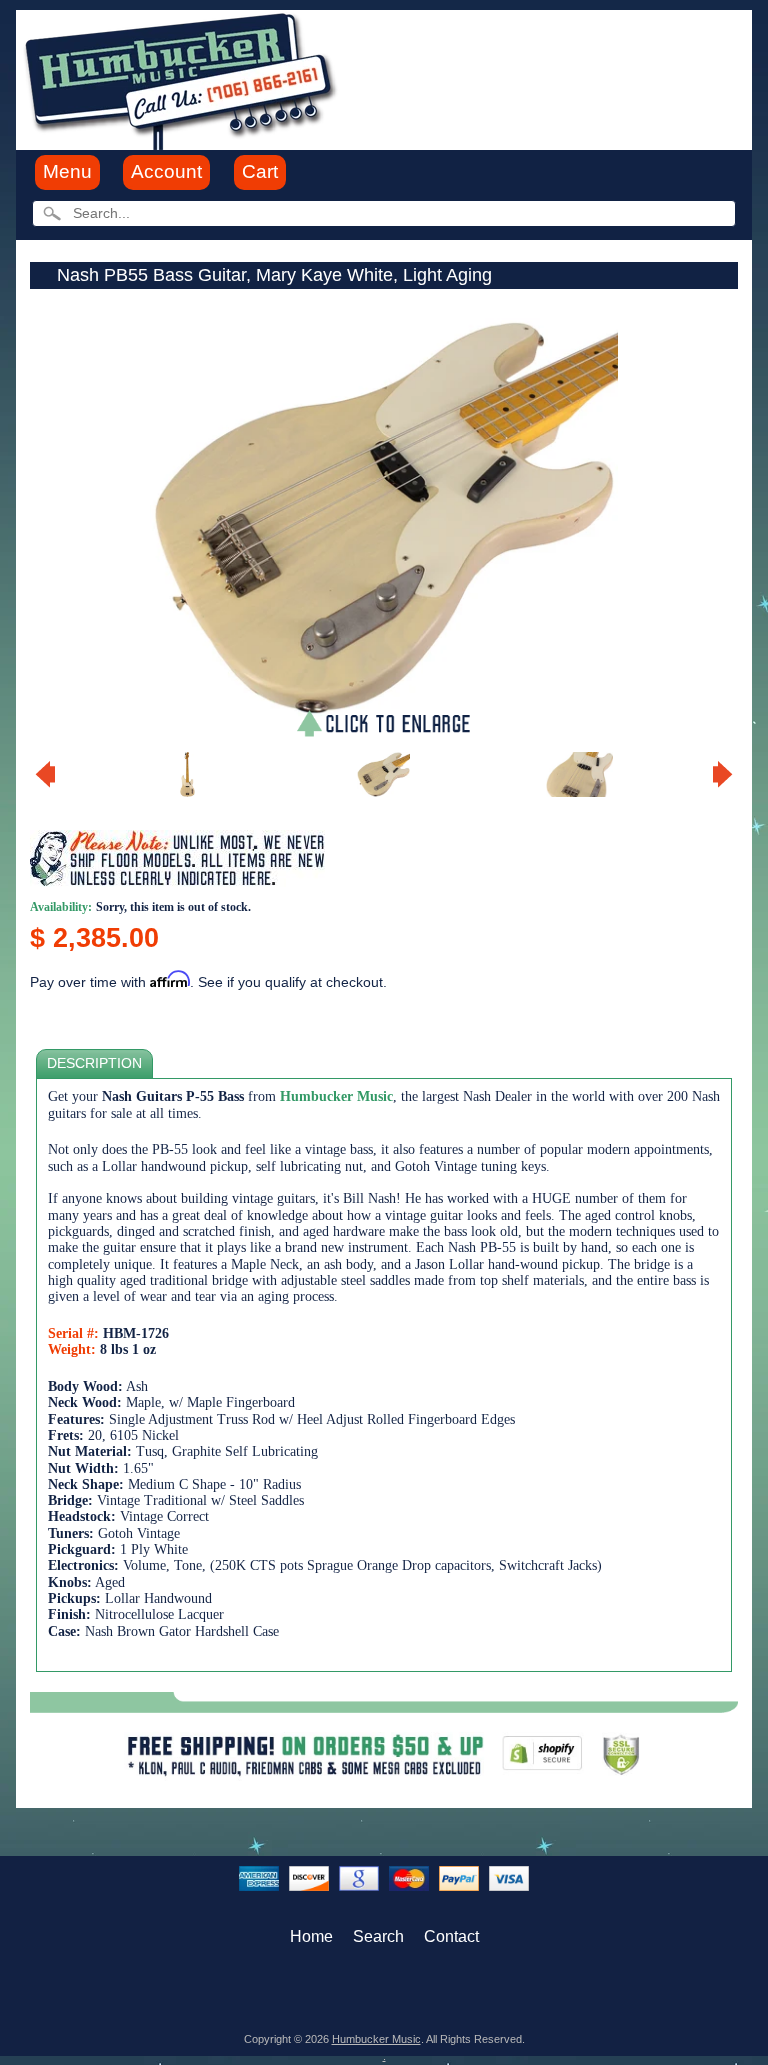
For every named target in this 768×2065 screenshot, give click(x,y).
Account (166, 171)
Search (378, 1936)
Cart (260, 171)
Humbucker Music (376, 2039)
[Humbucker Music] (183, 78)
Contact (451, 1936)
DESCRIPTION (94, 1063)
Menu (67, 171)
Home (311, 1936)
